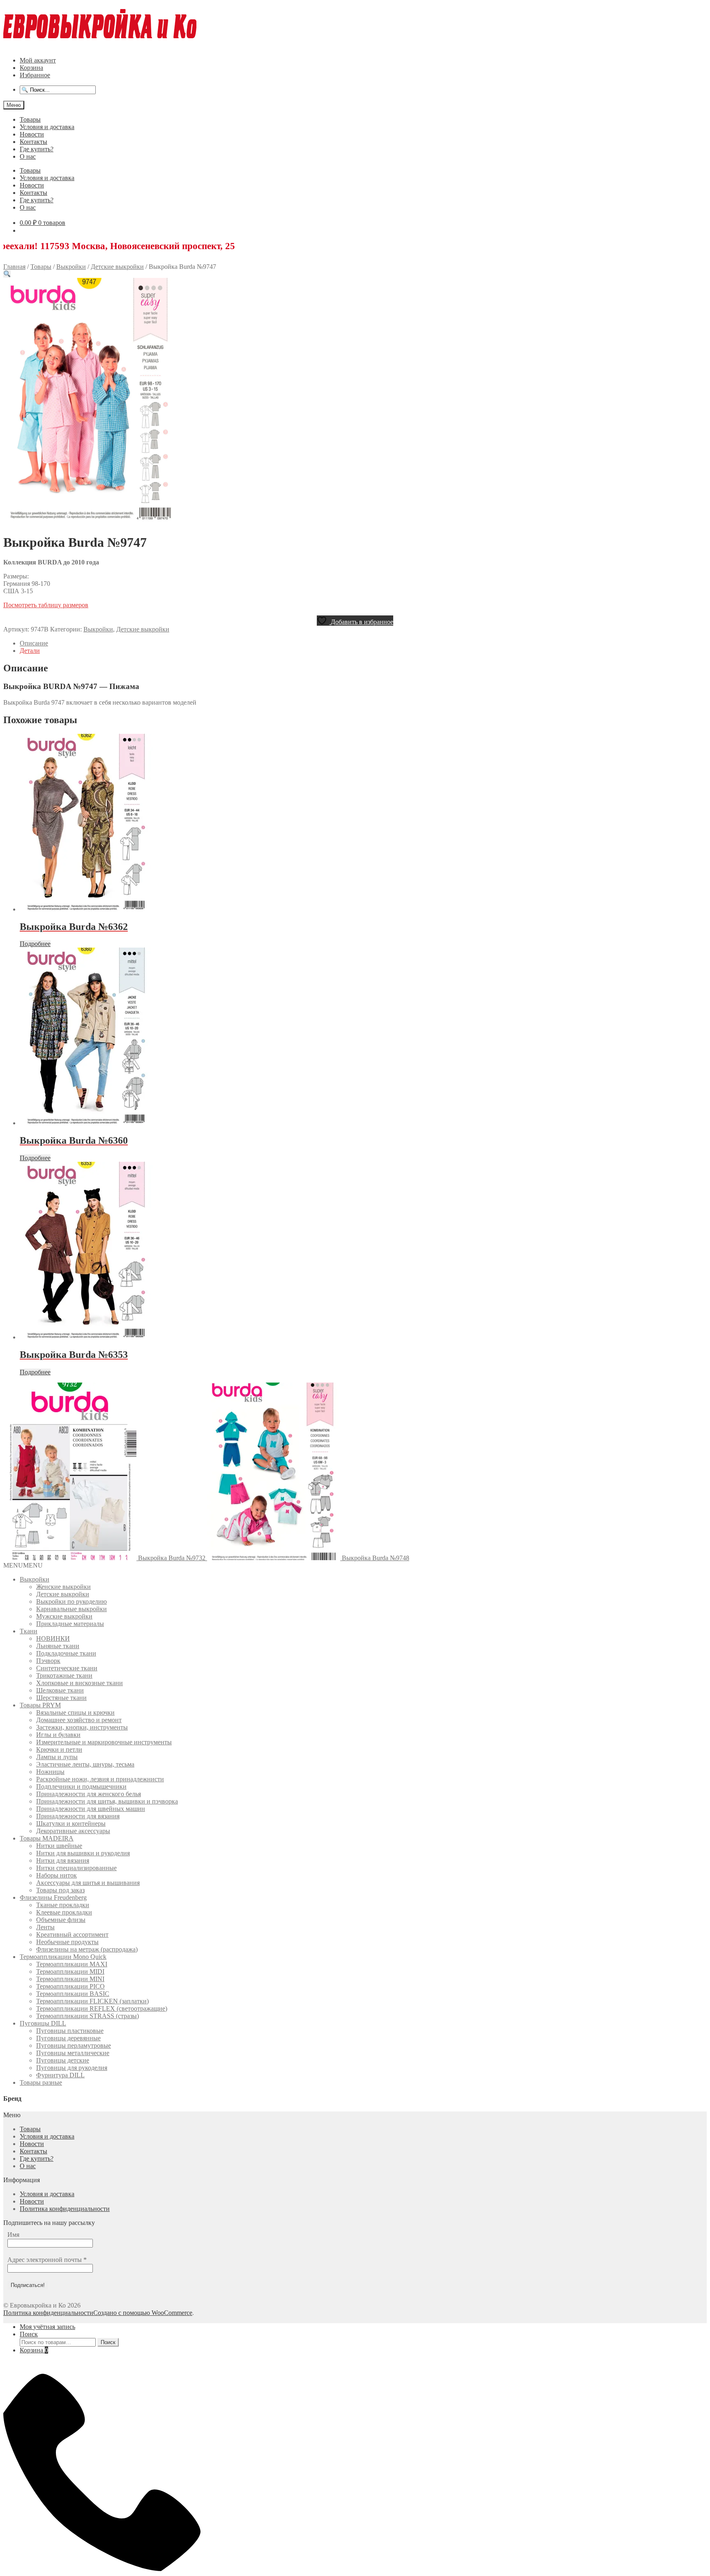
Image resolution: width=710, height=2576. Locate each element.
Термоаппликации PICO (70, 1986)
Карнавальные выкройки (71, 1609)
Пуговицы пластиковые (70, 2031)
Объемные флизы (61, 1920)
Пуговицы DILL (43, 2023)
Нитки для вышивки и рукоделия (83, 1853)
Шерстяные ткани (61, 1698)
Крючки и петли (59, 1749)
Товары (30, 119)
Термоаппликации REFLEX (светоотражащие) (102, 2008)
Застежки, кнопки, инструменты (82, 1727)
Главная (14, 267)
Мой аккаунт (38, 60)
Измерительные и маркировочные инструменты (104, 1742)
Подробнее (35, 944)
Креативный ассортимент (72, 1934)
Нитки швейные (59, 1846)
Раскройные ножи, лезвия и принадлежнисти (100, 1779)
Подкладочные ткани (66, 1653)
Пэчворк (48, 1661)
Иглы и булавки (58, 1735)
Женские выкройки (63, 1587)
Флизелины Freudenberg (53, 1897)
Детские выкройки (117, 267)
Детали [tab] (30, 651)
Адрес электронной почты (47, 2260)
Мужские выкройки (64, 1616)
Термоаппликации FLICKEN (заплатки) (92, 2001)
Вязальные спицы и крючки (75, 1712)
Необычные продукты (67, 1942)
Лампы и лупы (57, 1757)
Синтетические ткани (67, 1668)
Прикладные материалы (70, 1624)
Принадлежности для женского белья (89, 1794)
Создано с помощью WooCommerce (143, 2313)
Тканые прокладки (63, 1905)
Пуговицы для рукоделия (72, 2068)
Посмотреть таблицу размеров (46, 605)
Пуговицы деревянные (68, 2038)
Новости (32, 134)
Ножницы (50, 1772)
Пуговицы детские (63, 2060)
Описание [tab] (34, 643)
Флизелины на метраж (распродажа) (87, 1949)
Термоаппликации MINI (70, 1979)
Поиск (29, 2334)
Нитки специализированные (76, 1868)
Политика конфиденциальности (65, 2209)
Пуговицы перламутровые (74, 2045)
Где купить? (37, 149)
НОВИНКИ (53, 1638)
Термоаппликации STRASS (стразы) (88, 2016)
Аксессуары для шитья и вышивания (88, 1883)
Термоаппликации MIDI (70, 1971)
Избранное (35, 75)
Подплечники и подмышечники (81, 1786)
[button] (7, 274)
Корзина (31, 68)
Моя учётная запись (47, 2327)
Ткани (29, 1631)
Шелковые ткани (60, 1690)
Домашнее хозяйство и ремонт (79, 1720)
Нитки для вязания (63, 1860)
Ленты (45, 1927)
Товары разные (41, 2082)
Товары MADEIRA (47, 1838)
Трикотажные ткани (64, 1675)
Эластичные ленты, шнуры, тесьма (85, 1764)
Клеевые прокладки (64, 1912)
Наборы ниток (56, 1875)
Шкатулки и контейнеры (71, 1823)
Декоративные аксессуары (73, 1831)
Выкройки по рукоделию (71, 1601)
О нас (28, 156)
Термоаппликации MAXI (72, 1964)
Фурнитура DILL (60, 2075)
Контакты (33, 142)
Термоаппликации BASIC (73, 1994)
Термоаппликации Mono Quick (63, 1957)
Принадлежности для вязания (78, 1816)
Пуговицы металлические (73, 2053)
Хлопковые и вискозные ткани (80, 1683)
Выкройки (71, 267)
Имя (13, 2235)
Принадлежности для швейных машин (91, 1809)
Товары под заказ (60, 1890)
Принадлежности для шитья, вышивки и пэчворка (107, 1801)
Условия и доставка (47, 127)
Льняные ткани (58, 1646)
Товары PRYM (40, 1705)
